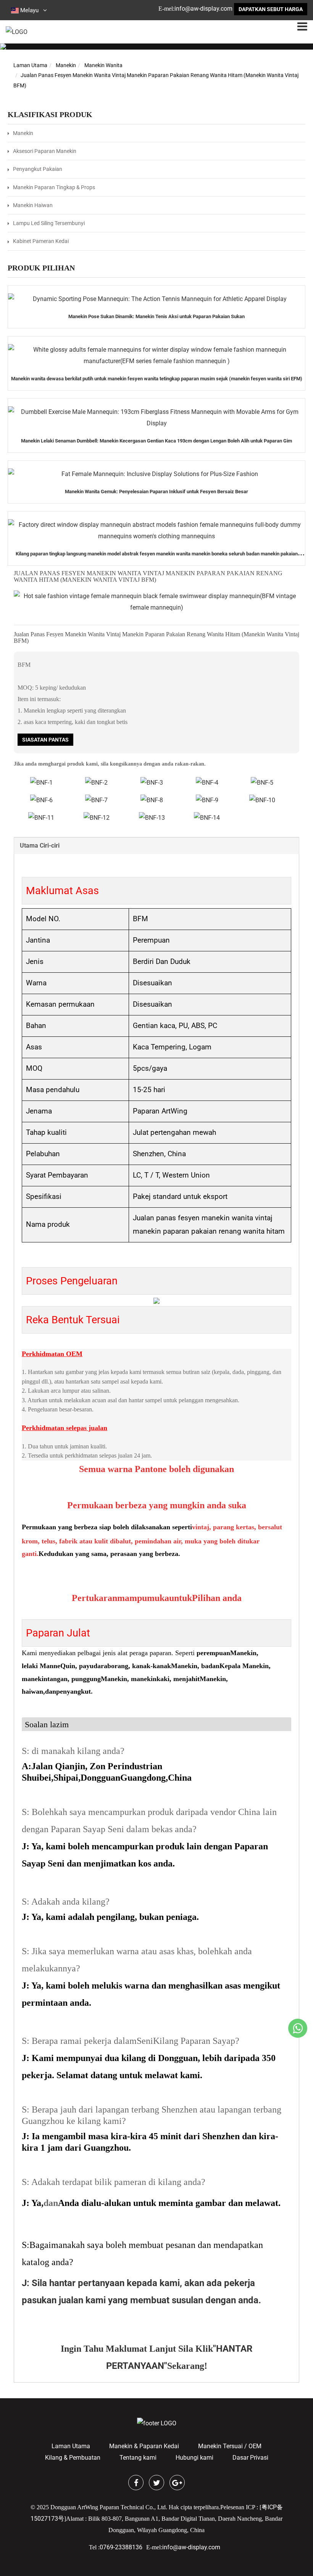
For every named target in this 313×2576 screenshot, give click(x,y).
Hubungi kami (194, 2458)
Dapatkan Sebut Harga (271, 9)
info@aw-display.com (203, 9)
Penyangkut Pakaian (38, 169)
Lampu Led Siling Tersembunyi (49, 223)
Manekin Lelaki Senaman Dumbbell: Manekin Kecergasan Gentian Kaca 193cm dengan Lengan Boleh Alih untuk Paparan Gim (156, 441)
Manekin (66, 65)
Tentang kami (138, 2458)
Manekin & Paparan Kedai (144, 2446)
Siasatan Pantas (45, 740)
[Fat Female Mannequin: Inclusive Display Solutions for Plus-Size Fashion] (156, 474)
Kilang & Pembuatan (73, 2458)
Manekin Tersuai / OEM (230, 2446)
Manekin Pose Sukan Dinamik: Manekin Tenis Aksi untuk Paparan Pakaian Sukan (156, 316)
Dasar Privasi (250, 2458)
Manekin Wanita (103, 65)
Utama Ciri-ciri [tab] (40, 846)
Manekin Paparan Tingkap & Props (54, 187)
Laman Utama (30, 65)
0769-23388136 (121, 2547)
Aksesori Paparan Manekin (45, 151)
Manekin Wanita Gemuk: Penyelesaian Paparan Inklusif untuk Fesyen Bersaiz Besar (156, 492)
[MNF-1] (262, 800)
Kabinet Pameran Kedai (41, 241)
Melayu (29, 10)
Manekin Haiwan (33, 205)
